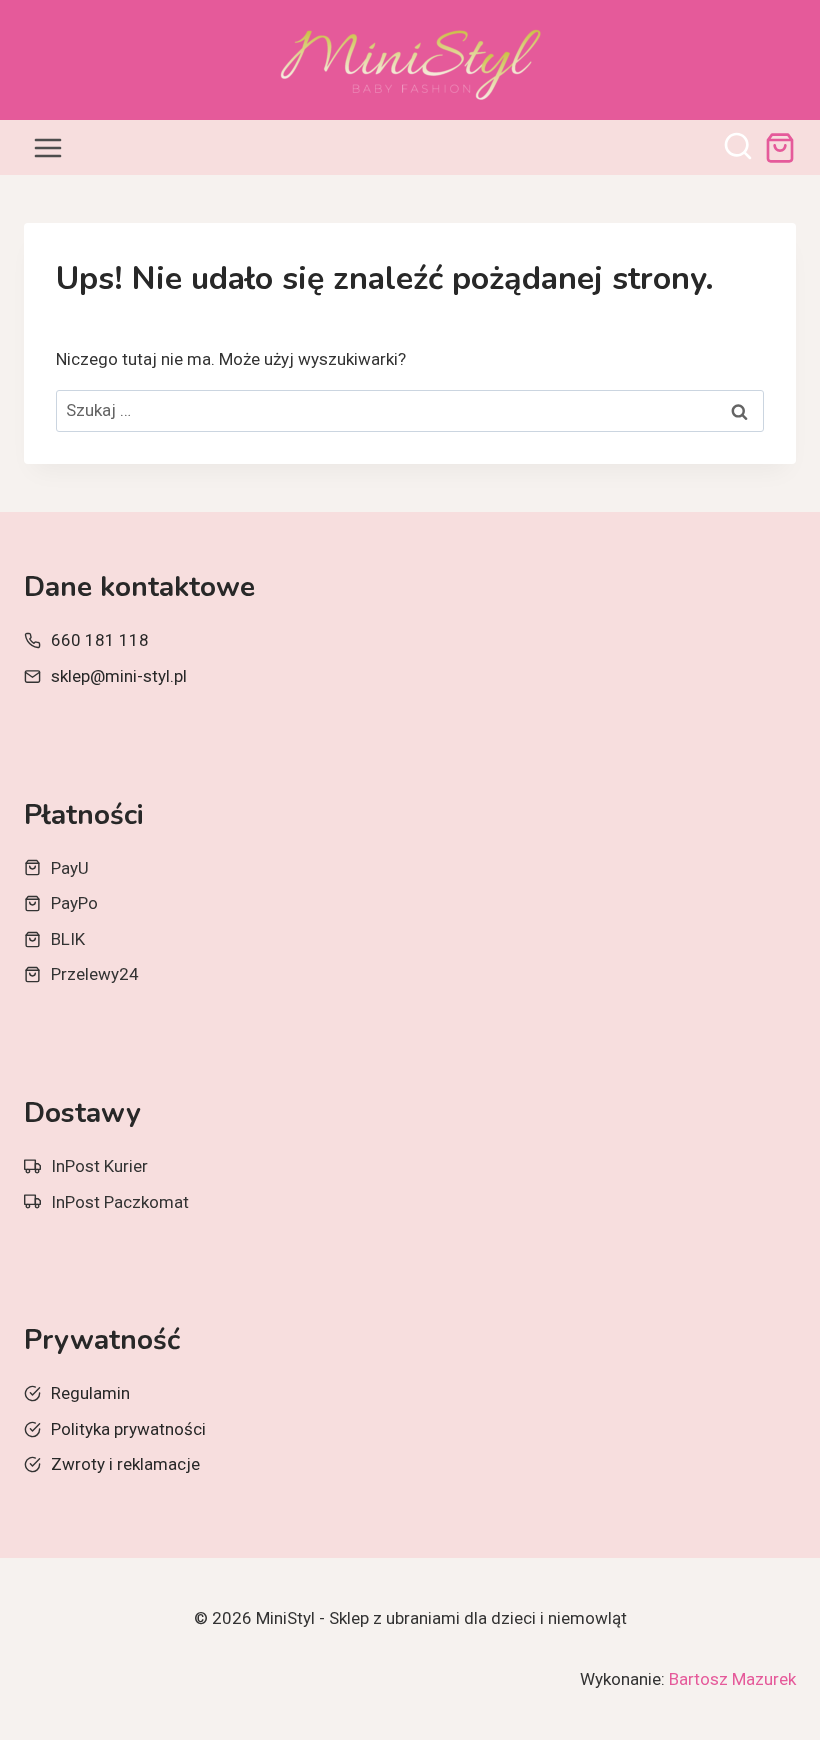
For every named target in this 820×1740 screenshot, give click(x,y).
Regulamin (90, 1393)
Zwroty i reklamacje (125, 1464)
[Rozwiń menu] (48, 147)
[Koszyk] (780, 148)
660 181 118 (100, 640)
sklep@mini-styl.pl (119, 676)
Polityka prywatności (128, 1429)
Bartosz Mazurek (732, 1679)
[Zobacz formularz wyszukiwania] (738, 148)
